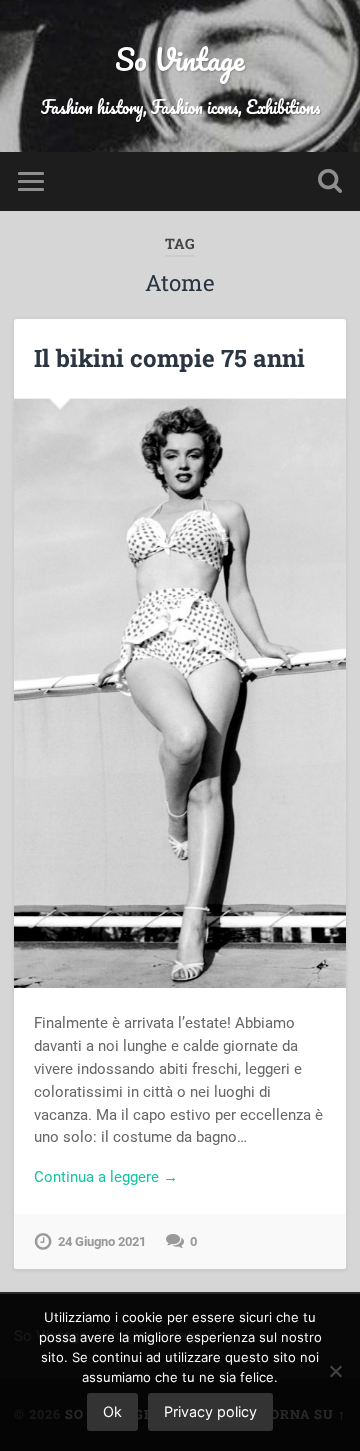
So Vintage (180, 59)
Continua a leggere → (106, 1177)
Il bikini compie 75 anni (169, 358)
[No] (335, 1371)
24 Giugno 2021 (102, 1241)
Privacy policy (210, 1411)
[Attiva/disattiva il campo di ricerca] (330, 181)
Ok (112, 1411)
